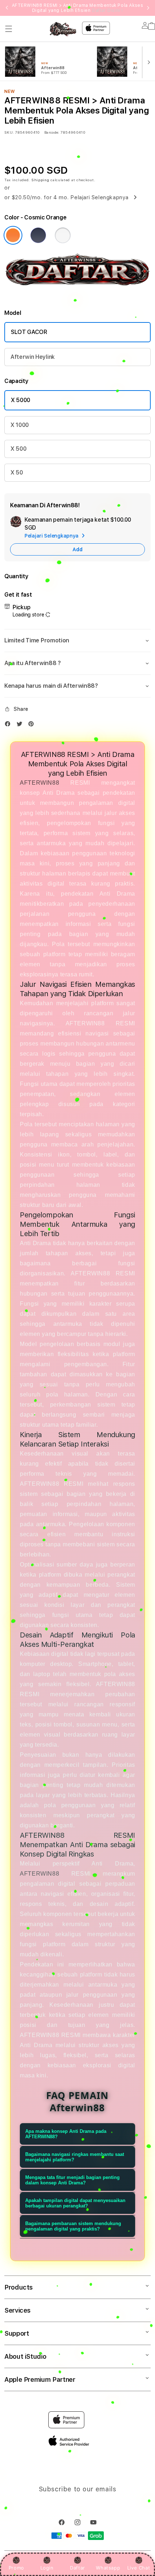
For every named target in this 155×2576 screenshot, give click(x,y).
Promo (16, 2568)
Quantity (16, 576)
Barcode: (52, 132)
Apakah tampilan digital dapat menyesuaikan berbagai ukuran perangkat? (75, 2203)
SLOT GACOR (29, 332)
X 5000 (21, 400)
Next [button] (148, 8)
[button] (9, 29)
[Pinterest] (33, 725)
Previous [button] (7, 8)
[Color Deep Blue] (38, 235)
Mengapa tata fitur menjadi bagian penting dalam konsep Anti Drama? (72, 2180)
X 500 (18, 449)
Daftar (77, 2568)
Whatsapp (108, 2568)
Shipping (40, 180)
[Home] (63, 29)
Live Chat (139, 2568)
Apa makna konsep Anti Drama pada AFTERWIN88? (66, 2134)
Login (47, 2568)
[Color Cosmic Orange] (13, 235)
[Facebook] (9, 725)
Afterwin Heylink (33, 357)
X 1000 (20, 425)
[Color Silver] (63, 235)
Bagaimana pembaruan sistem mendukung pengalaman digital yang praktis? (73, 2226)
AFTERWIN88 (39, 783)
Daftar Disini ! (107, 10)
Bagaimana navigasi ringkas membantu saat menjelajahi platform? (75, 2157)
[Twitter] (21, 725)
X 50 (17, 473)
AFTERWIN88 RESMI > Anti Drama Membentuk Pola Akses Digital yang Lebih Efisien (78, 8)
